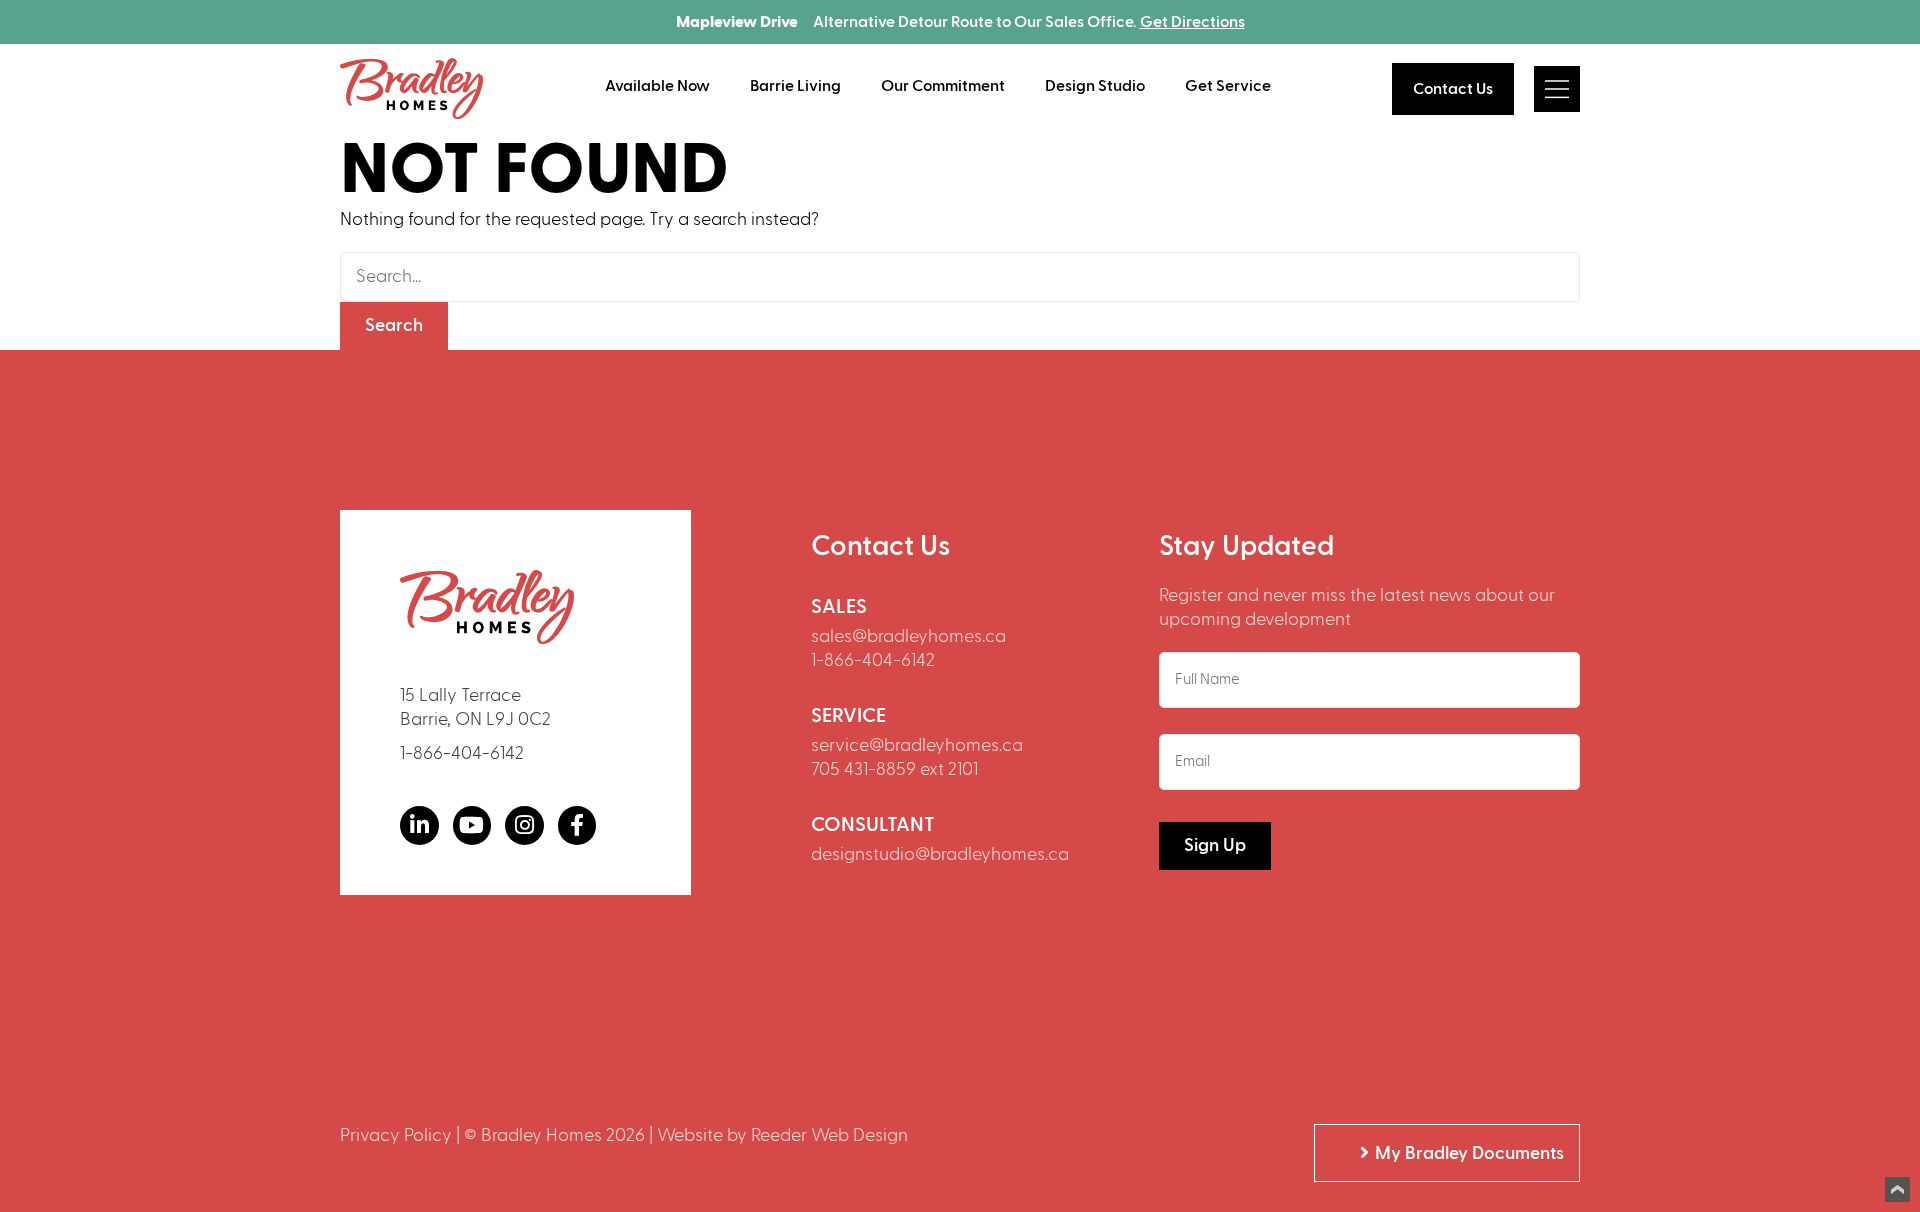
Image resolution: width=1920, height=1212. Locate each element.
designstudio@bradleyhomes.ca (940, 854)
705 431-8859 (863, 769)
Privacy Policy (396, 1135)
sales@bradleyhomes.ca (908, 636)
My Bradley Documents (1469, 1153)
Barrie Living (795, 86)
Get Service (1228, 86)
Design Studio (1095, 86)
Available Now (657, 86)
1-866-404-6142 (462, 753)
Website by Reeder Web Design (782, 1135)
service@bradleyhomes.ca (917, 745)
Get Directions (1192, 22)
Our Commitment (943, 86)
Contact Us (1453, 89)
